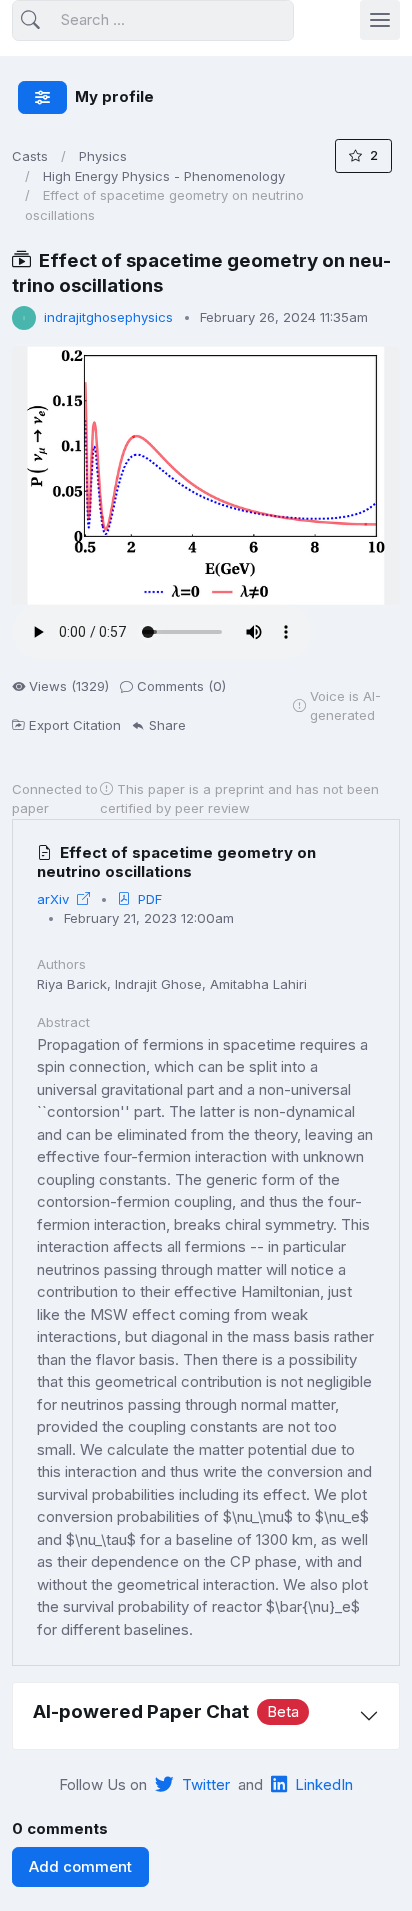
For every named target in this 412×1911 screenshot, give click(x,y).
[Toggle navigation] (380, 20)
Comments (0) (181, 686)
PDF (150, 899)
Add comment (80, 1866)
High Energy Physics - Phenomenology (164, 176)
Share (167, 725)
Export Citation (75, 725)
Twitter (206, 1784)
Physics (103, 156)
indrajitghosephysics (108, 317)
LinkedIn (324, 1784)
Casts (30, 156)
